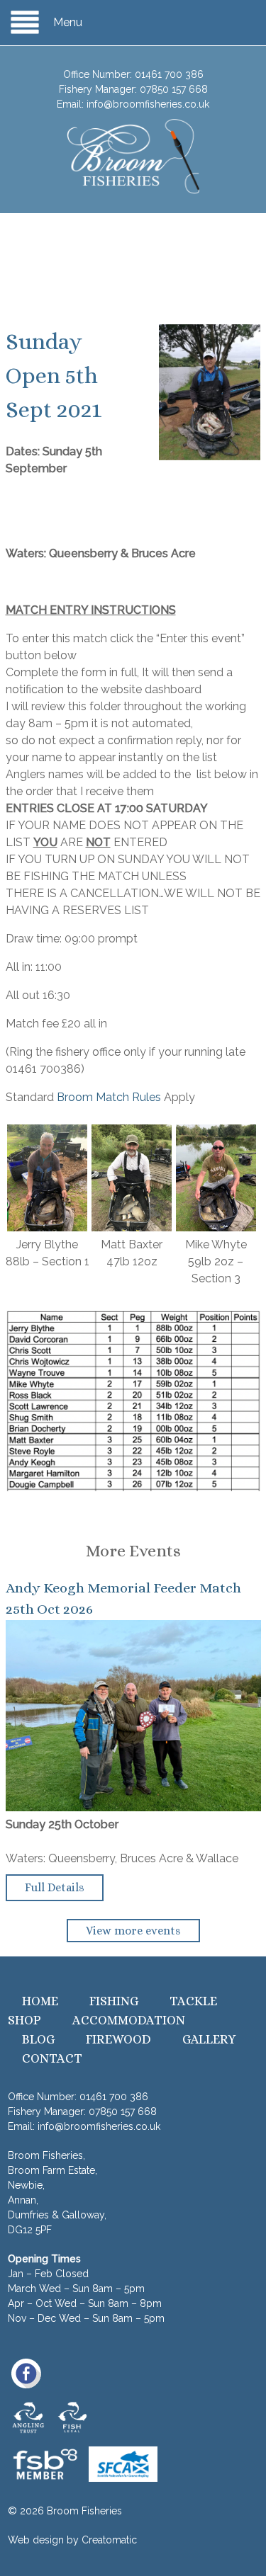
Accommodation (129, 2020)
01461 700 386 (169, 74)
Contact (52, 2058)
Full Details (55, 1887)
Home (40, 2001)
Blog (38, 2039)
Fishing (114, 2001)
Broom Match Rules (109, 1097)
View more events (133, 1931)
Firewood (118, 2039)
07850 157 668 (174, 89)
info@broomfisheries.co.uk (148, 104)
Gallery (209, 2039)
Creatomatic (109, 2540)
